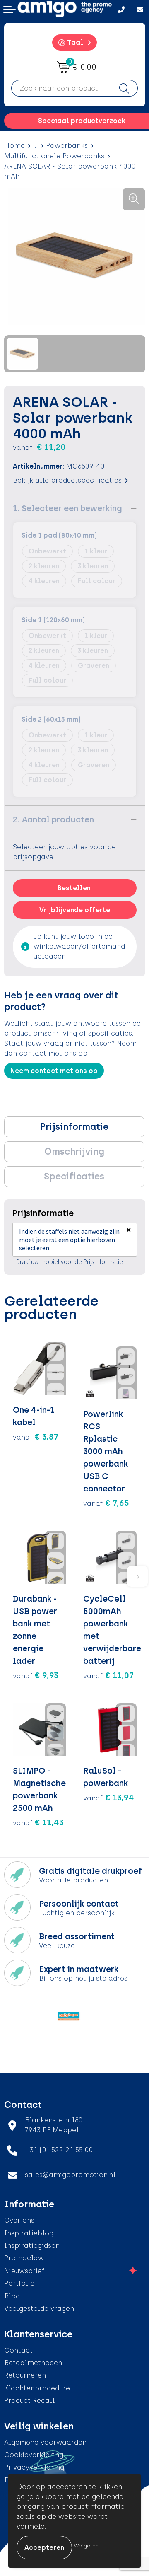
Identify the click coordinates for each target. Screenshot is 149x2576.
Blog (12, 2296)
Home (14, 146)
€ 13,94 (109, 1798)
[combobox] (61, 88)
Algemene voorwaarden (45, 2442)
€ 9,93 (36, 1675)
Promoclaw (24, 2258)
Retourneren (25, 2375)
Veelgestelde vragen (39, 2309)
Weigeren (86, 2546)
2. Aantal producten (53, 819)
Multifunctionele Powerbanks (54, 156)
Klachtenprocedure (37, 2388)
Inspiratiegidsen (32, 2246)
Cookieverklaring (34, 2455)
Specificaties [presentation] (74, 1176)
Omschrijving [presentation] (74, 1151)
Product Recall (29, 2401)
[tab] (74, 1127)
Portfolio (19, 2283)
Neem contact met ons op (54, 1071)
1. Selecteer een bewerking (67, 508)
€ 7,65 (106, 1503)
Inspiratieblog (29, 2233)
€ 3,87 (36, 1437)
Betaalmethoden (33, 2363)
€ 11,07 (108, 1675)
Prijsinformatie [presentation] (74, 1127)
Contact (18, 2350)
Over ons (19, 2220)
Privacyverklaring (34, 2467)
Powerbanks (67, 146)
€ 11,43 (38, 1822)
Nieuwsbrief (24, 2271)
